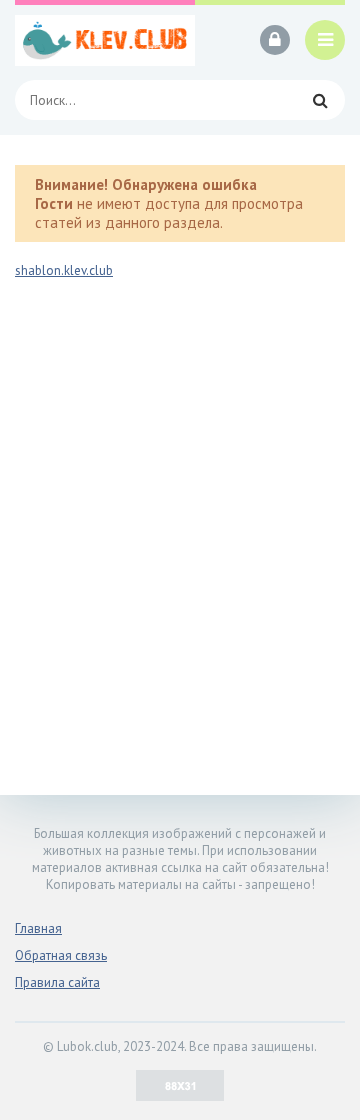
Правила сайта (57, 982)
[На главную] (105, 40)
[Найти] (320, 100)
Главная (38, 928)
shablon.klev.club (64, 270)
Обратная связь (61, 955)
